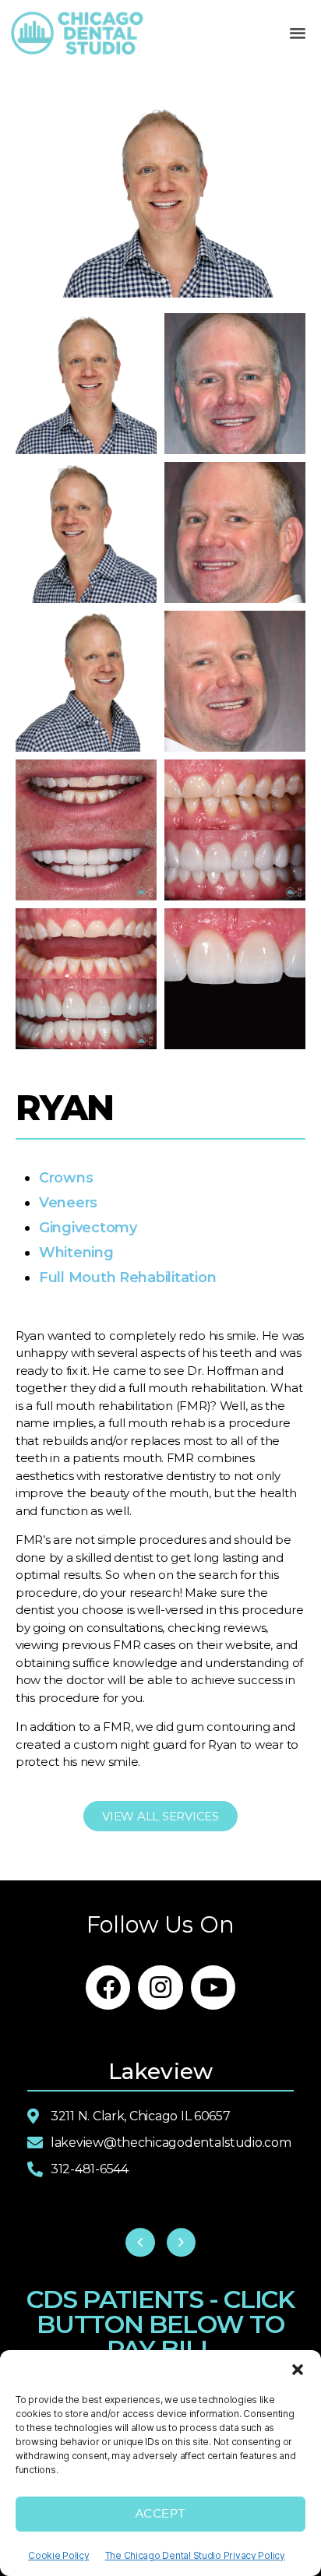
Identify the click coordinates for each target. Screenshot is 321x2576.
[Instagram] (160, 1988)
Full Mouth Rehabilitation (127, 1277)
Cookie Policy (59, 2555)
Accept (160, 2514)
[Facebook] (108, 1988)
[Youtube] (213, 1988)
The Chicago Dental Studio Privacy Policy (195, 2555)
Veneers (68, 1203)
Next (182, 2243)
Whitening (76, 1253)
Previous (140, 2243)
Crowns (66, 1178)
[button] (298, 2370)
